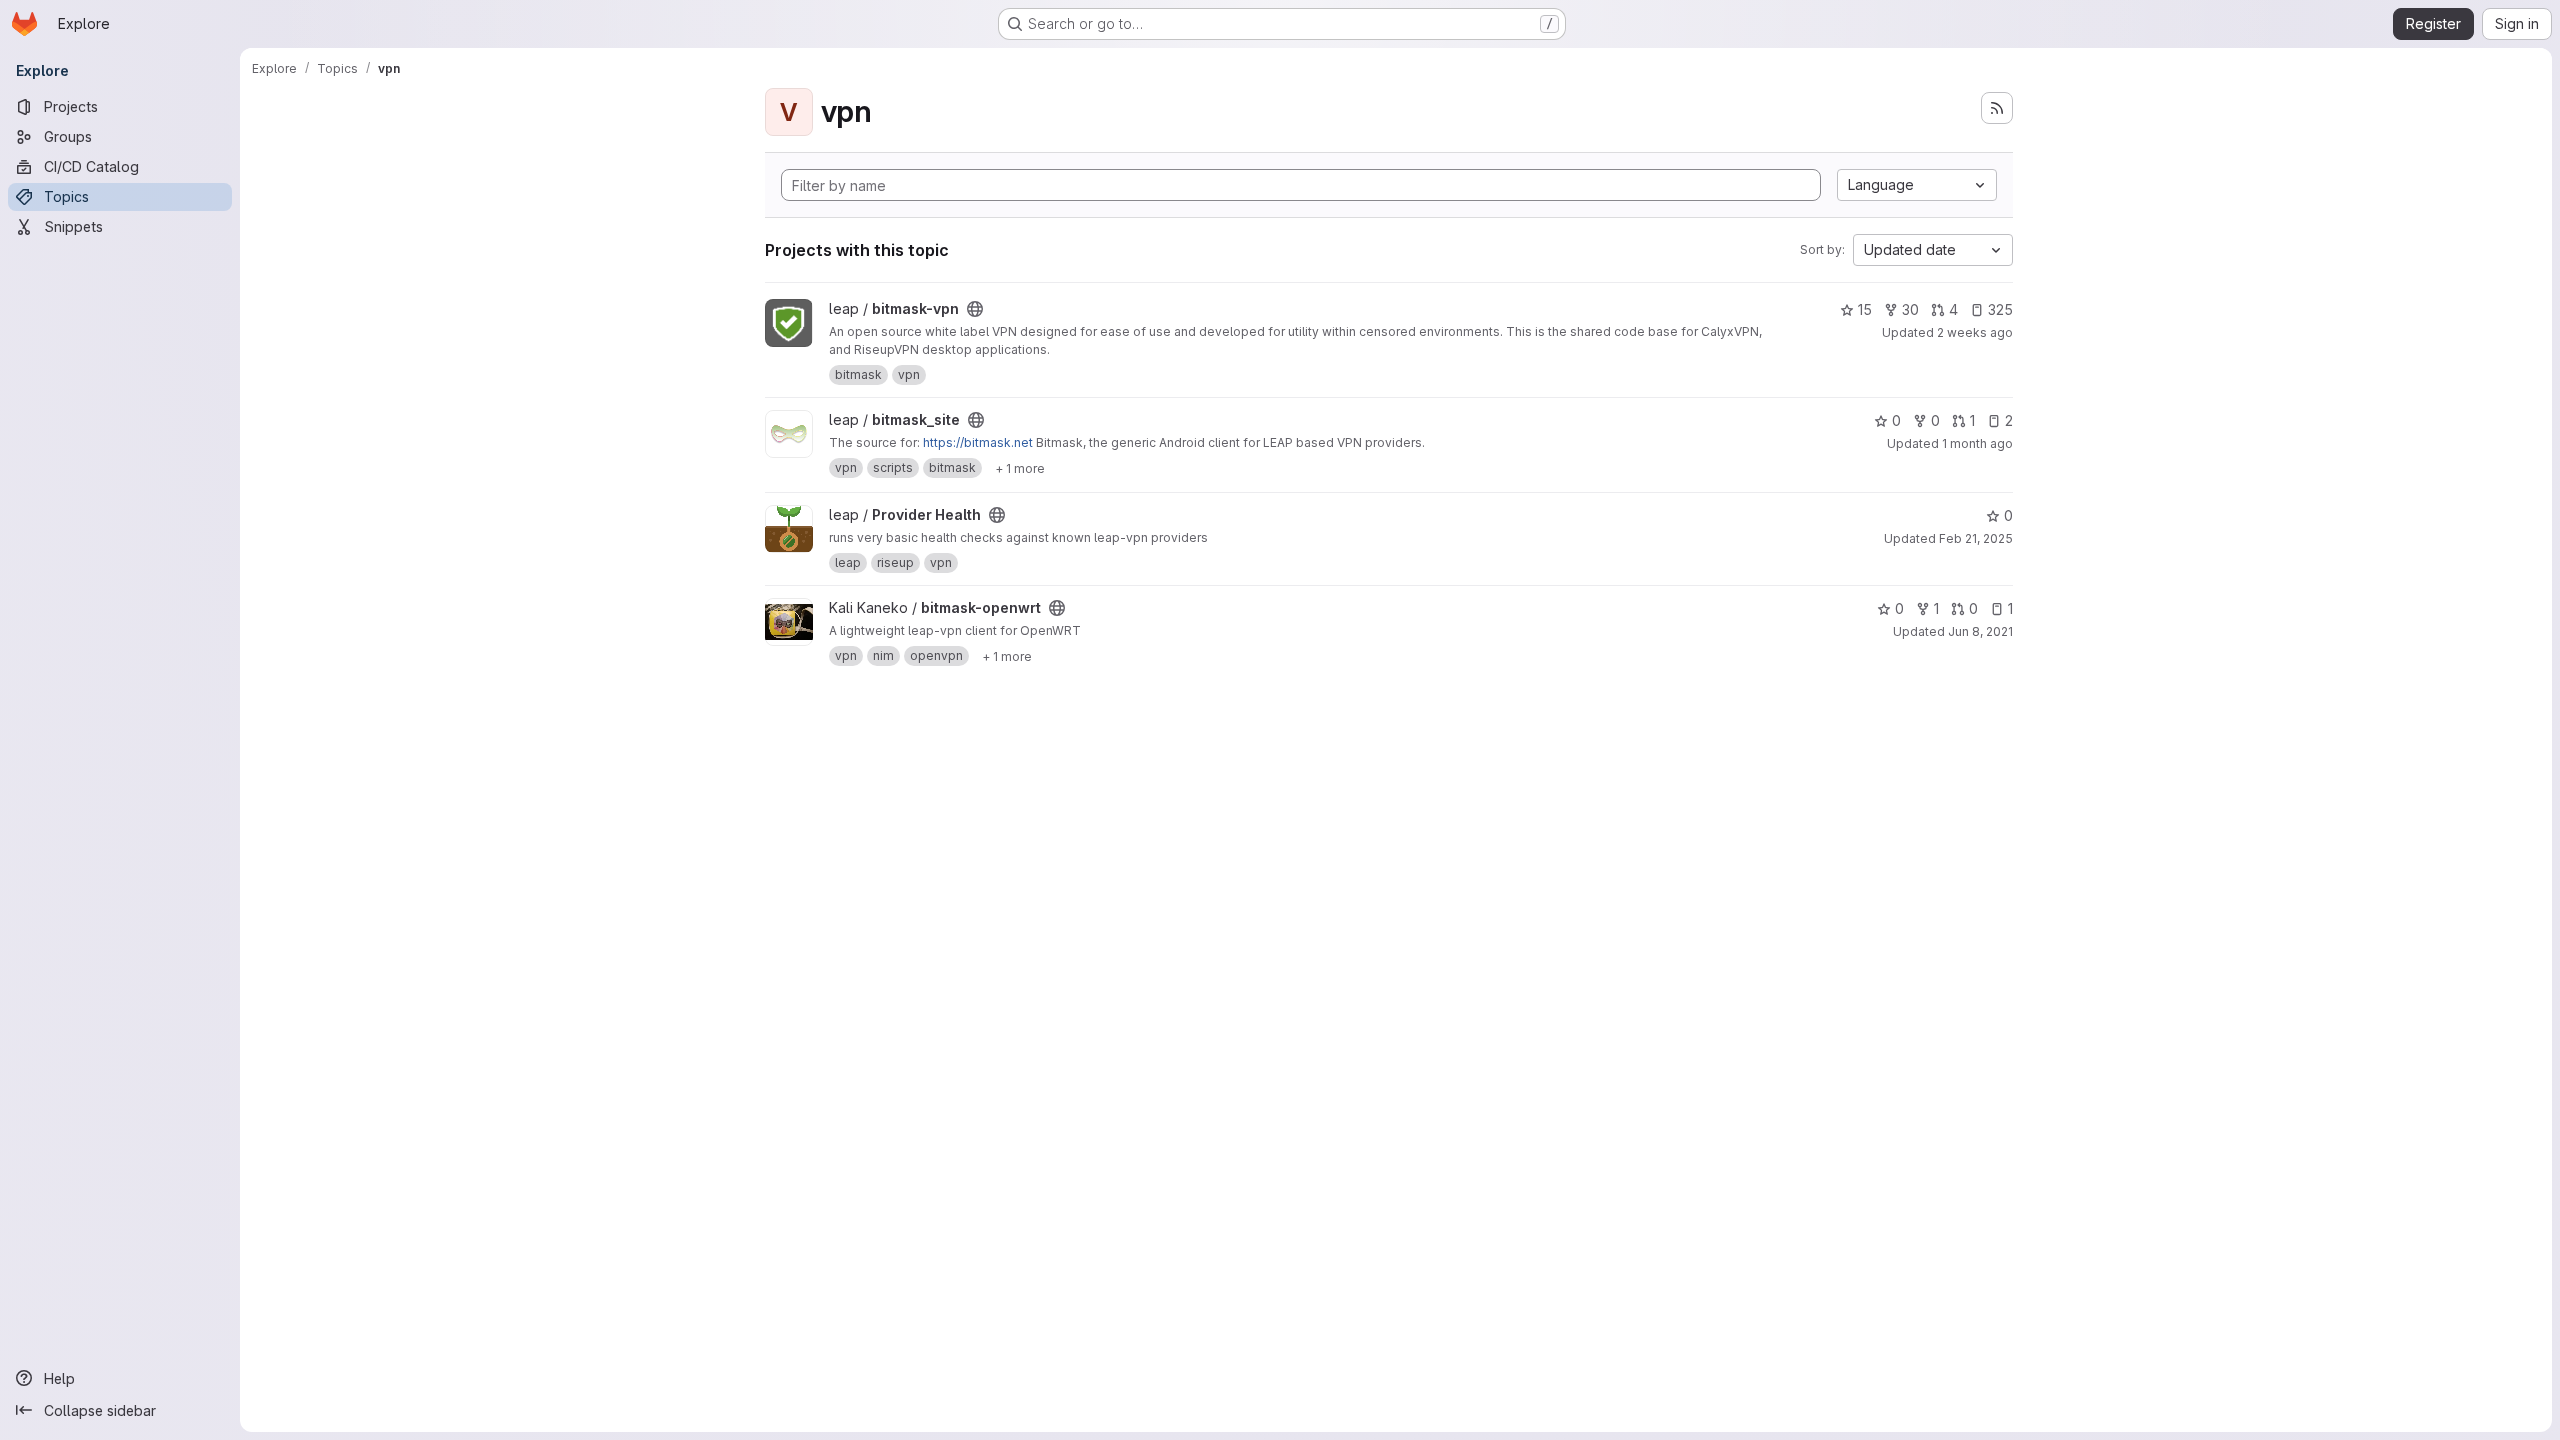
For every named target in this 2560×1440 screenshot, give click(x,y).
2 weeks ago (1975, 332)
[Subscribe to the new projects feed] (1997, 108)
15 (1865, 309)
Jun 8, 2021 (1980, 631)
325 (2000, 309)
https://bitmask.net (978, 442)
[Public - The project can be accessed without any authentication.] (975, 309)
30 (1910, 309)
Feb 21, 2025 (1976, 538)
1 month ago (1977, 443)
